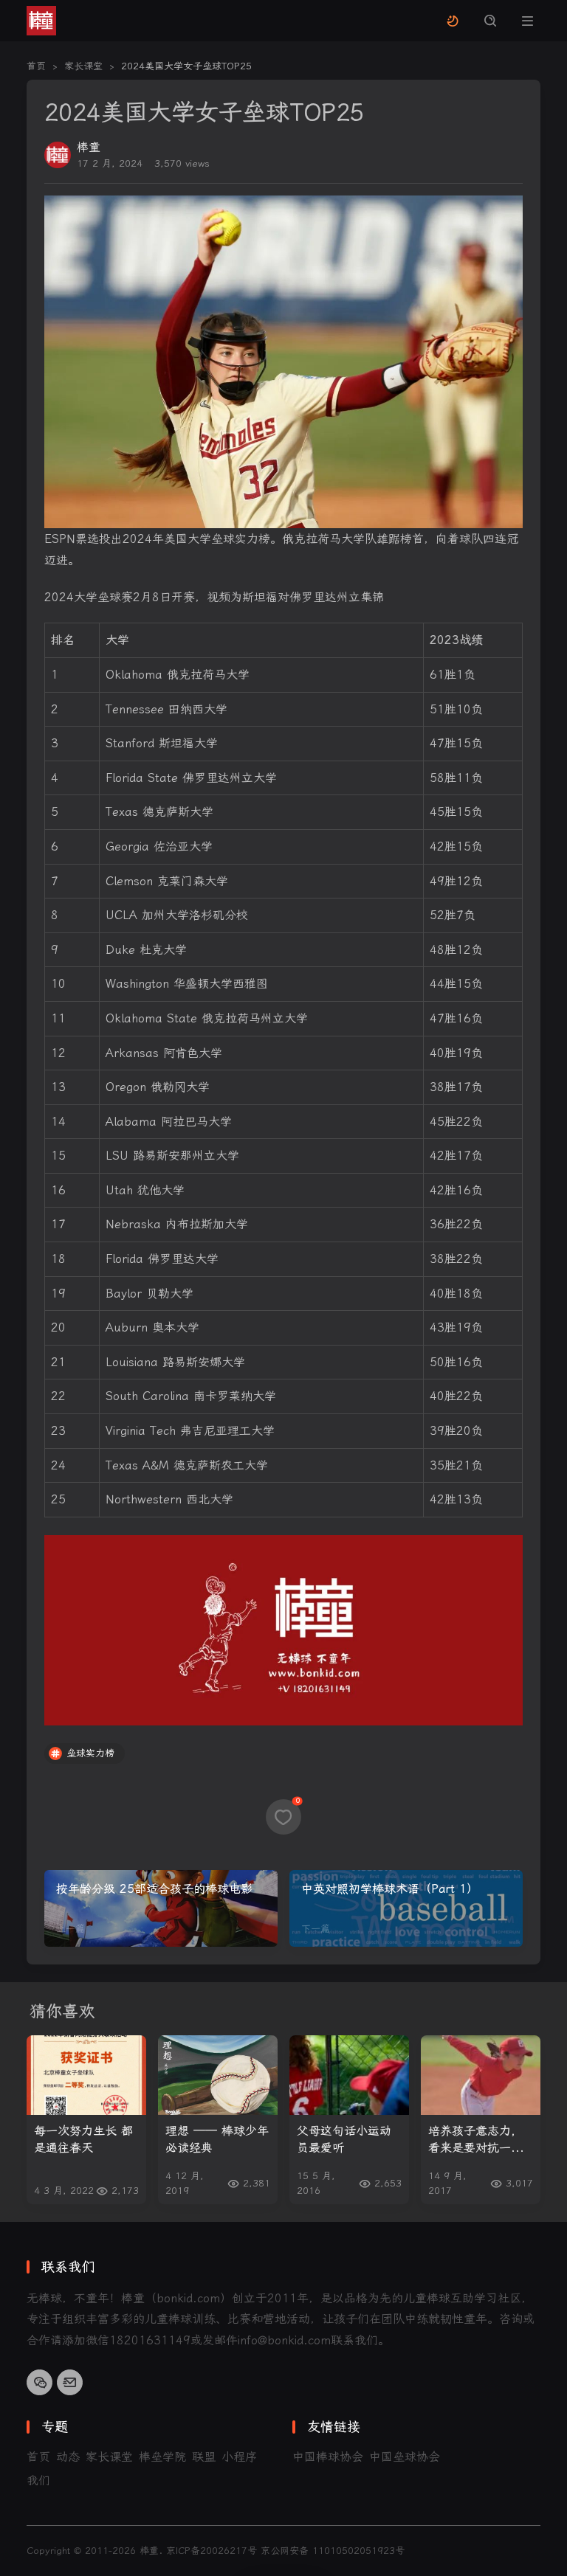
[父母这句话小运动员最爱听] (349, 2075)
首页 (38, 2457)
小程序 (239, 2457)
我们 (38, 2480)
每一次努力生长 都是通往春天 (83, 2139)
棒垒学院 (162, 2457)
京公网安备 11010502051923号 (333, 2551)
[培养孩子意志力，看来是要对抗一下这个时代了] (481, 2075)
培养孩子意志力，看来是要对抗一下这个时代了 (475, 2140)
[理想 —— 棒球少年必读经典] (218, 2075)
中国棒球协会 (328, 2457)
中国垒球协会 (405, 2457)
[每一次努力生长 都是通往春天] (86, 2075)
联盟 (204, 2457)
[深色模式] (452, 21)
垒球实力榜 (90, 1753)
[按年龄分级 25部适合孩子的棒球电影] (161, 1908)
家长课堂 (109, 2457)
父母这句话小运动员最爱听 (344, 2139)
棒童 (89, 147)
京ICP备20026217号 (212, 2551)
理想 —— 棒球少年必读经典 (217, 2139)
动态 (68, 2457)
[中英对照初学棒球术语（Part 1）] (406, 1908)
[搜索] (490, 21)
